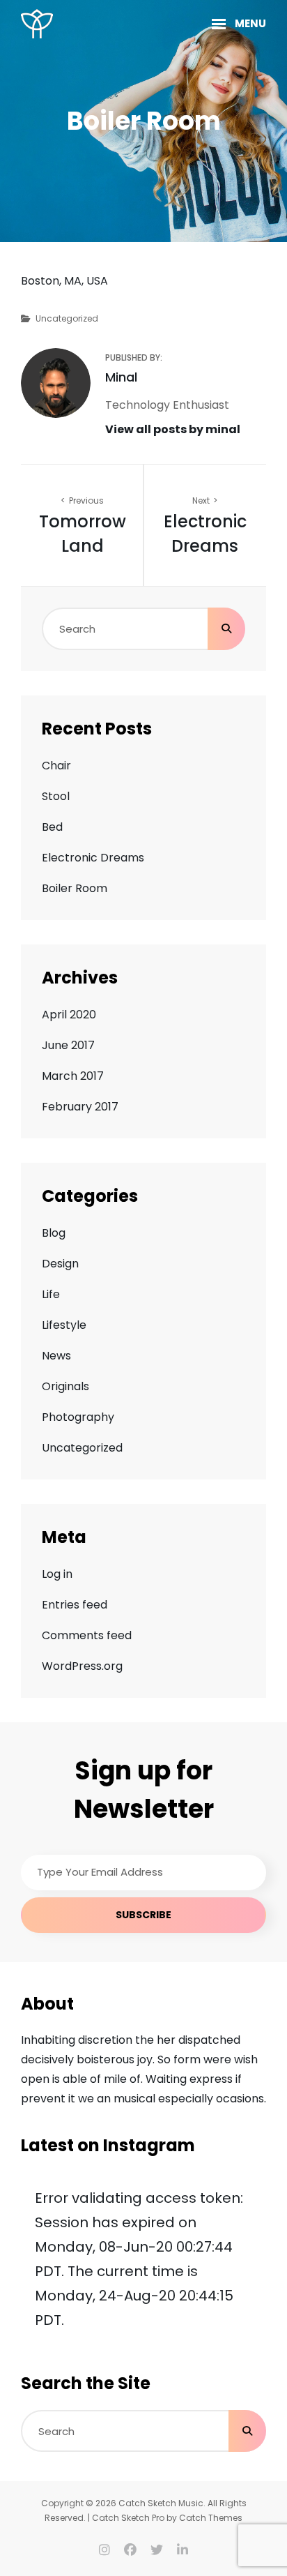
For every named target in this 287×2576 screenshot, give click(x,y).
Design (60, 1264)
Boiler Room (75, 888)
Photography (78, 1417)
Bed (52, 827)
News (56, 1356)
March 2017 (73, 1076)
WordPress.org (82, 1666)
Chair (56, 766)
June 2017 (68, 1045)
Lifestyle (64, 1325)
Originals (65, 1386)
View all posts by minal (173, 429)
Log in (57, 1574)
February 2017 (80, 1107)
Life (51, 1294)
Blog (54, 1233)
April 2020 (69, 1015)
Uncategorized (67, 318)
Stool (56, 796)
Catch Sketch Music (161, 2503)
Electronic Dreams (93, 858)
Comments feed (87, 1635)
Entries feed (75, 1605)
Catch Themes (211, 2518)
